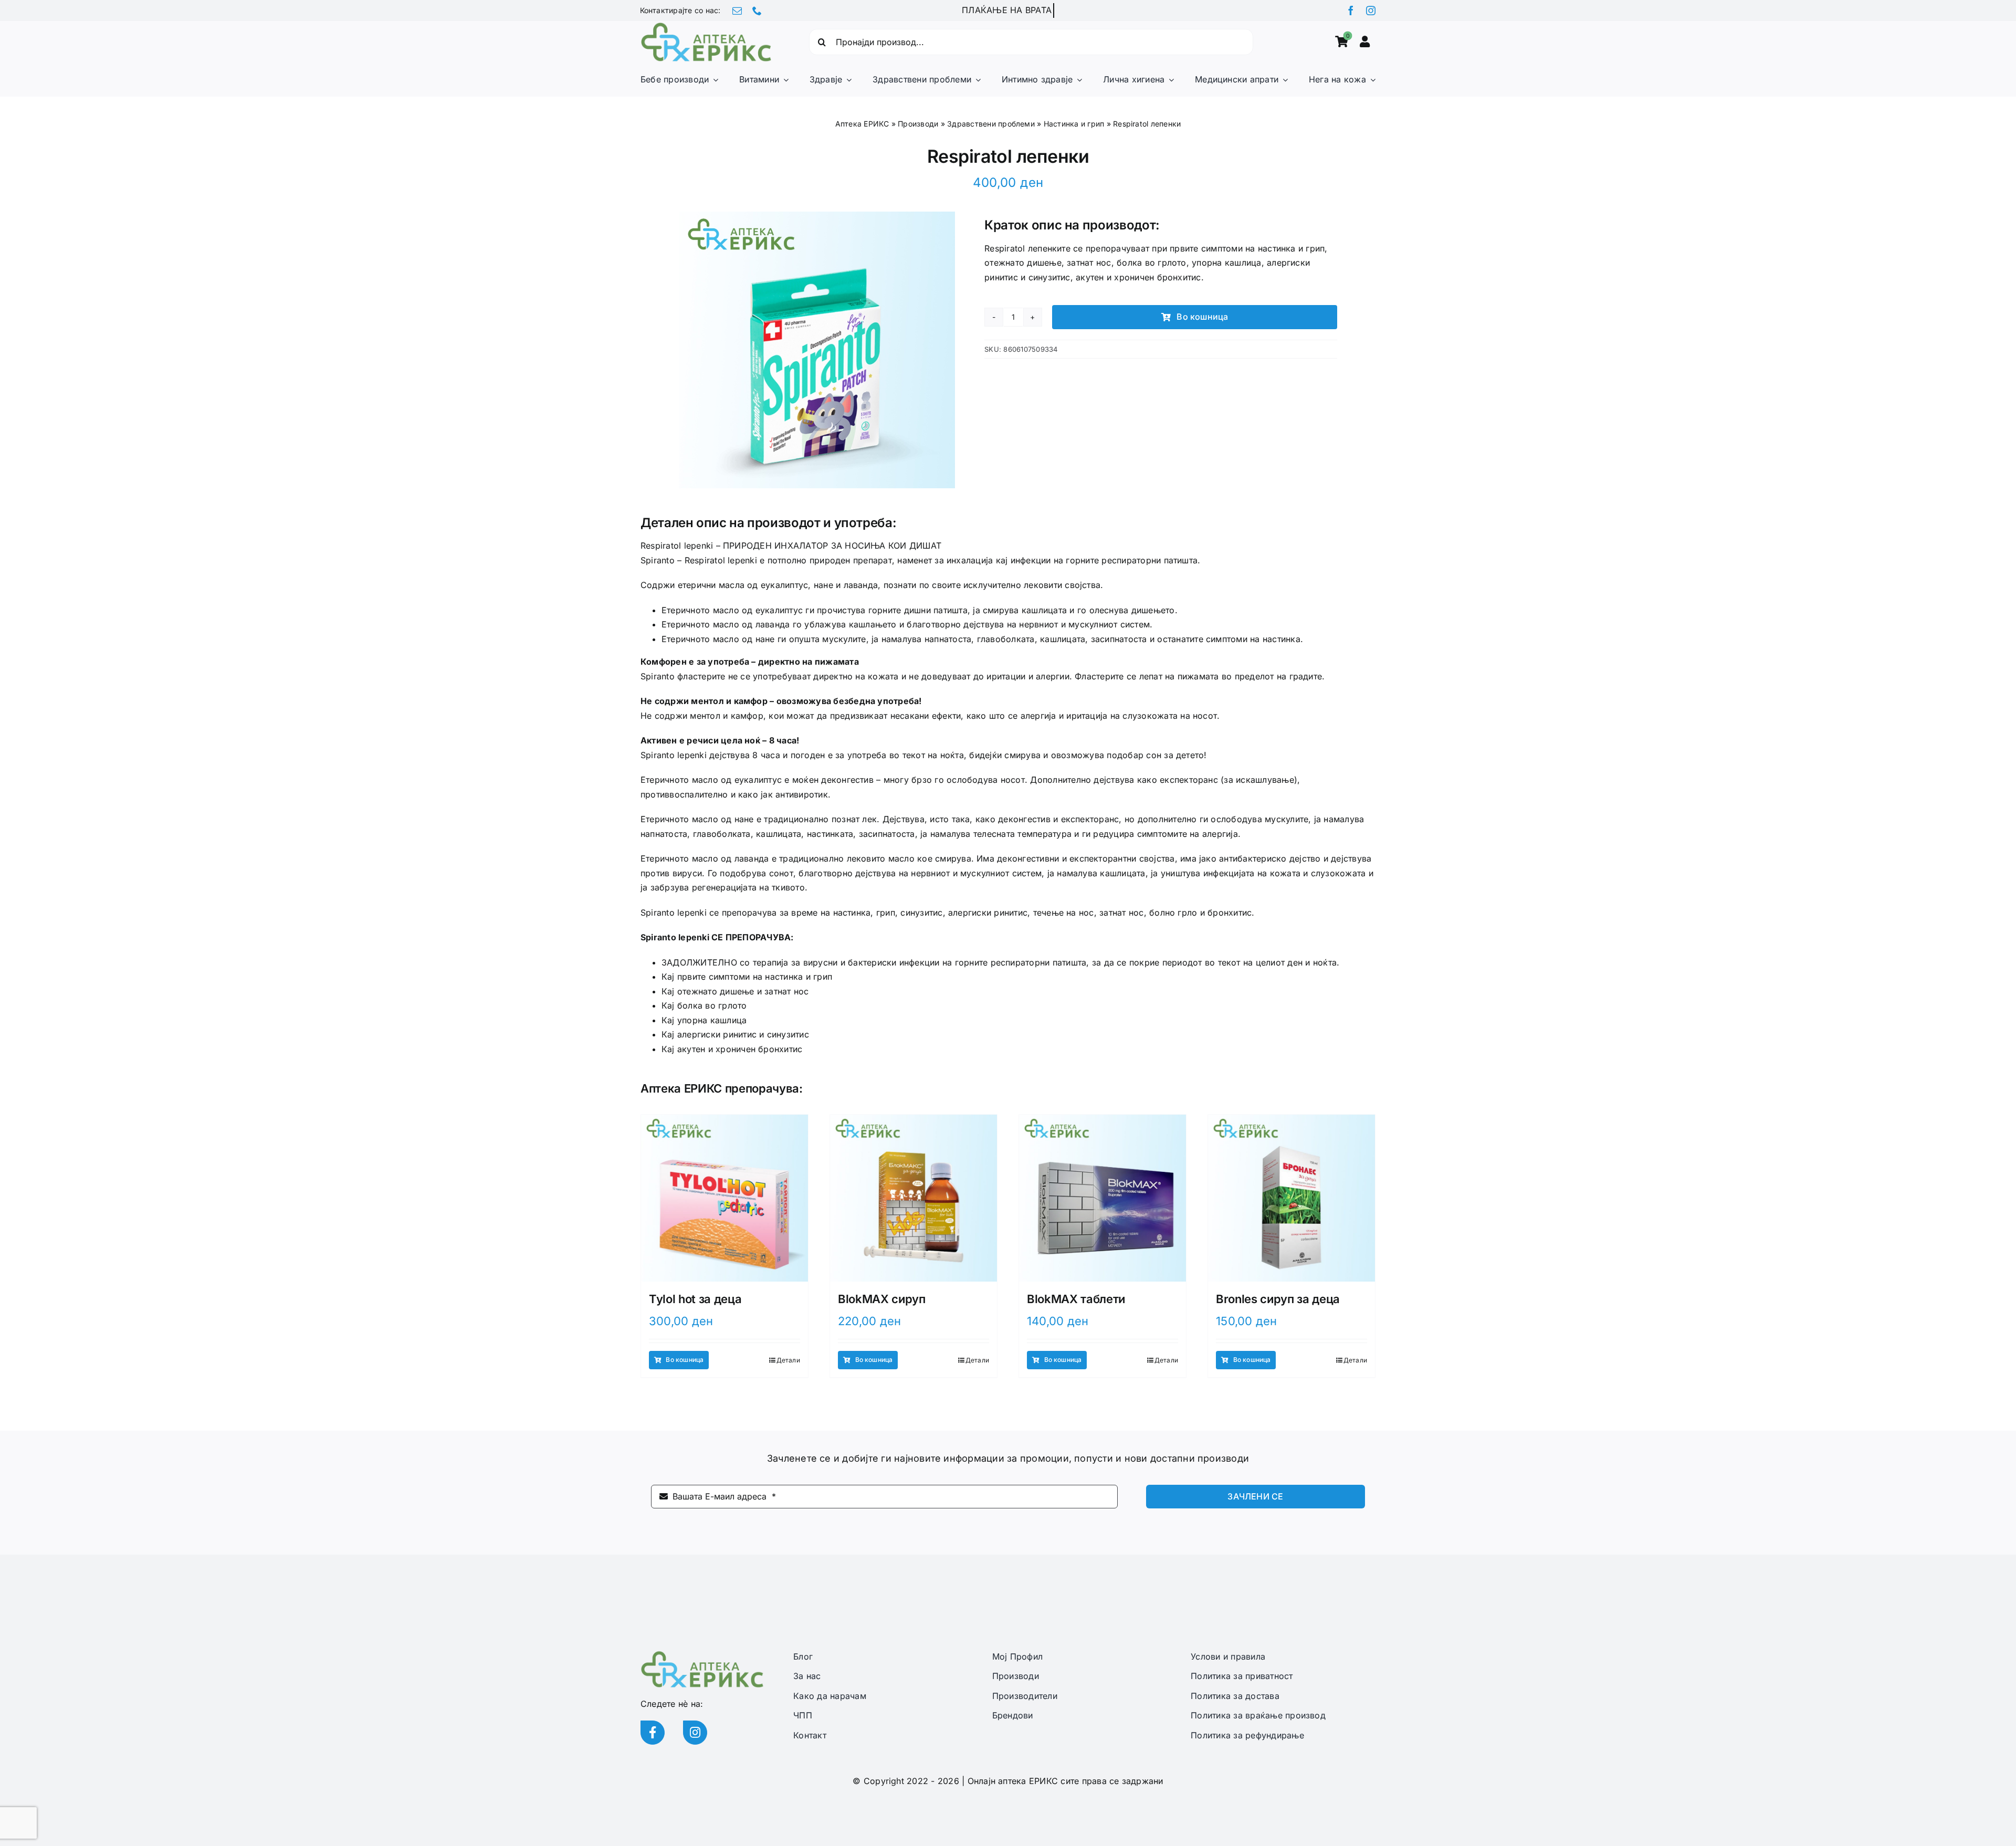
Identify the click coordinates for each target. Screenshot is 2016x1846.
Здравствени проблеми (991, 124)
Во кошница (1202, 317)
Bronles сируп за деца (1278, 1299)
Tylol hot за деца (695, 1299)
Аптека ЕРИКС (862, 124)
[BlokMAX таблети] (1102, 1198)
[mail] (737, 11)
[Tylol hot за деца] (724, 1198)
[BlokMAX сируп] (913, 1198)
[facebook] (1351, 11)
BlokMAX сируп (882, 1299)
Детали (788, 1360)
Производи (918, 124)
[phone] (757, 11)
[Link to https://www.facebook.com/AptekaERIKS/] (653, 1733)
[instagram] (1371, 11)
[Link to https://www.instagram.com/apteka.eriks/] (695, 1733)
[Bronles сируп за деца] (1291, 1198)
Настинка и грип (1074, 124)
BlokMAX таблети (1076, 1299)
